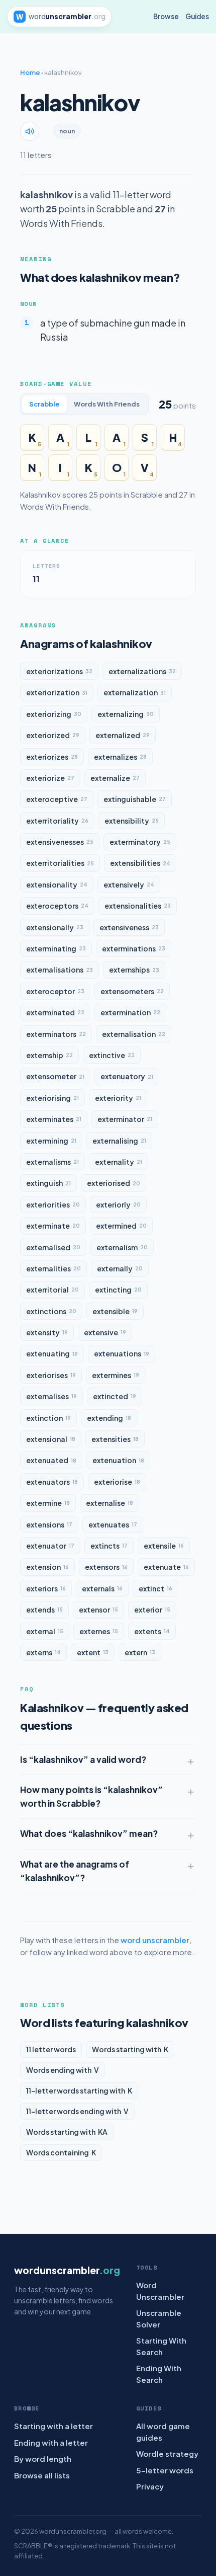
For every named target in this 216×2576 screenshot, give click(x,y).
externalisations (60, 970)
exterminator (125, 1119)
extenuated (51, 1460)
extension (47, 1567)
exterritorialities (60, 863)
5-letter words (165, 2470)
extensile (164, 1546)
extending (109, 1418)
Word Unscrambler (160, 2291)
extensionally (55, 927)
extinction (48, 1418)
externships (134, 970)
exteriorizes (52, 757)
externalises (51, 1396)
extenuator (50, 1546)
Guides (197, 16)
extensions (49, 1524)
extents (152, 1631)
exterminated (55, 1012)
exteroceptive (57, 799)
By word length (43, 2459)
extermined (121, 1226)
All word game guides (163, 2432)
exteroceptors (57, 906)
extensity (47, 1332)
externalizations (142, 671)
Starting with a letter (53, 2426)
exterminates (54, 1119)
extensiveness (129, 927)
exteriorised (114, 1183)
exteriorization (57, 692)
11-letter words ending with (77, 2111)
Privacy (150, 2486)
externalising (119, 1141)
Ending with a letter (51, 2442)
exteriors (46, 1588)
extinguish (48, 1183)
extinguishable (135, 799)
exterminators (56, 1034)
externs (43, 1652)
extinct (155, 1588)
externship (49, 1055)
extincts (109, 1546)
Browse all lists (42, 2475)
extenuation (118, 1460)
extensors (106, 1567)
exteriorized (53, 735)
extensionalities (138, 906)
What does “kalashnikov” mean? (89, 1833)
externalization (135, 692)
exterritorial (52, 1290)
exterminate (53, 1226)
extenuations (122, 1353)
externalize (115, 778)
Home (30, 72)
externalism (122, 1247)
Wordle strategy (167, 2453)
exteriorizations (59, 671)
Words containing (61, 2152)
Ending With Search (159, 2374)
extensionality (57, 884)
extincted (115, 1396)
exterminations (134, 948)
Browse (166, 16)
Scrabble (44, 404)
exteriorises (51, 1375)
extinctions (51, 1311)
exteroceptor (55, 991)
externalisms (52, 1162)
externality (119, 1162)
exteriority (118, 1098)
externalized (123, 735)
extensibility (132, 821)
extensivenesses (60, 842)
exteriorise (117, 1482)
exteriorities (53, 1204)
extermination (130, 1012)
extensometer (55, 1076)
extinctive (112, 1055)
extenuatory (127, 1076)
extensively (129, 884)
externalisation (134, 1034)
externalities (53, 1268)
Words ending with (63, 2070)
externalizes (120, 757)
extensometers (132, 991)
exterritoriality (57, 821)
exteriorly (118, 1204)
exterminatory (140, 842)
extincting (118, 1290)
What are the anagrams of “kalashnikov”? (75, 1871)
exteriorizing (54, 714)
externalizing (126, 714)
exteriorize (50, 778)
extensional (51, 1439)
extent (93, 1652)
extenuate (166, 1567)
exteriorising (52, 1098)
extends (44, 1609)
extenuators (52, 1482)
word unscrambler (155, 1940)
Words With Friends (107, 404)
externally (120, 1268)
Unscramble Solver (159, 2318)
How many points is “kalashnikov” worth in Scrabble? (91, 1796)
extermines (116, 1375)
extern (140, 1652)
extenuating (52, 1353)
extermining (51, 1141)
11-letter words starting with (79, 2090)
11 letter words (51, 2049)
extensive (105, 1332)
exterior (152, 1609)
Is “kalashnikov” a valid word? (83, 1759)
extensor (98, 1609)
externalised (53, 1247)
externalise (110, 1503)
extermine (48, 1503)
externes (99, 1631)
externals (102, 1588)
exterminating (56, 948)
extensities (115, 1439)
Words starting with (130, 2049)
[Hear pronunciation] (30, 131)
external (45, 1631)
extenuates (113, 1524)
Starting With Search (161, 2346)
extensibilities (140, 863)
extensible (115, 1311)
